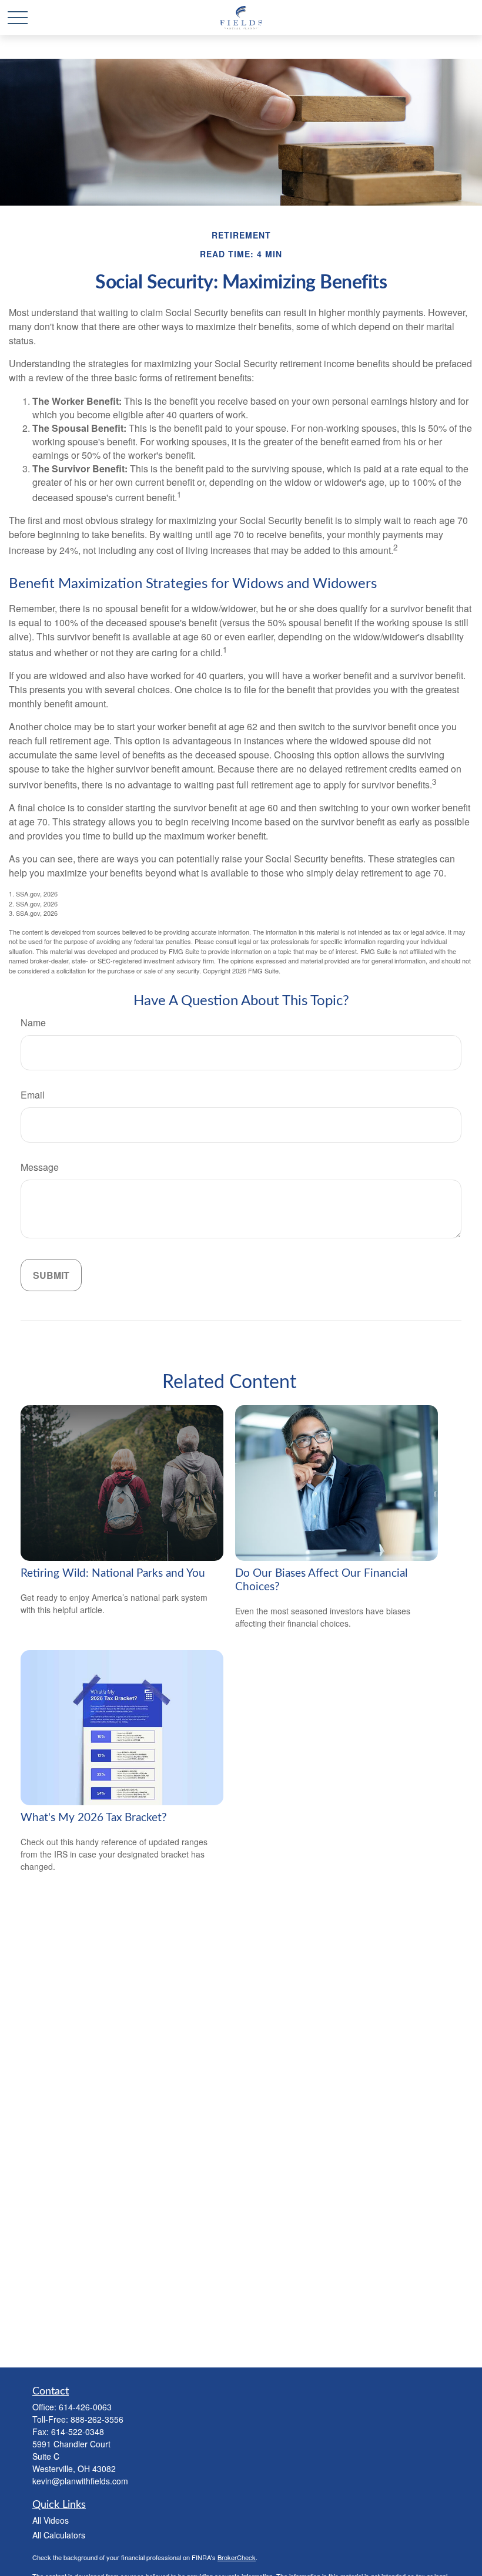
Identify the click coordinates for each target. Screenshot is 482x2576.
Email (33, 1095)
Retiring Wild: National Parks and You (113, 1574)
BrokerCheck (237, 2557)
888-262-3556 (97, 2419)
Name (33, 1022)
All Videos (51, 2520)
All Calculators (59, 2535)
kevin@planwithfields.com (80, 2481)
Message (40, 1167)
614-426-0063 (85, 2407)
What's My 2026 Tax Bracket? (94, 1818)
